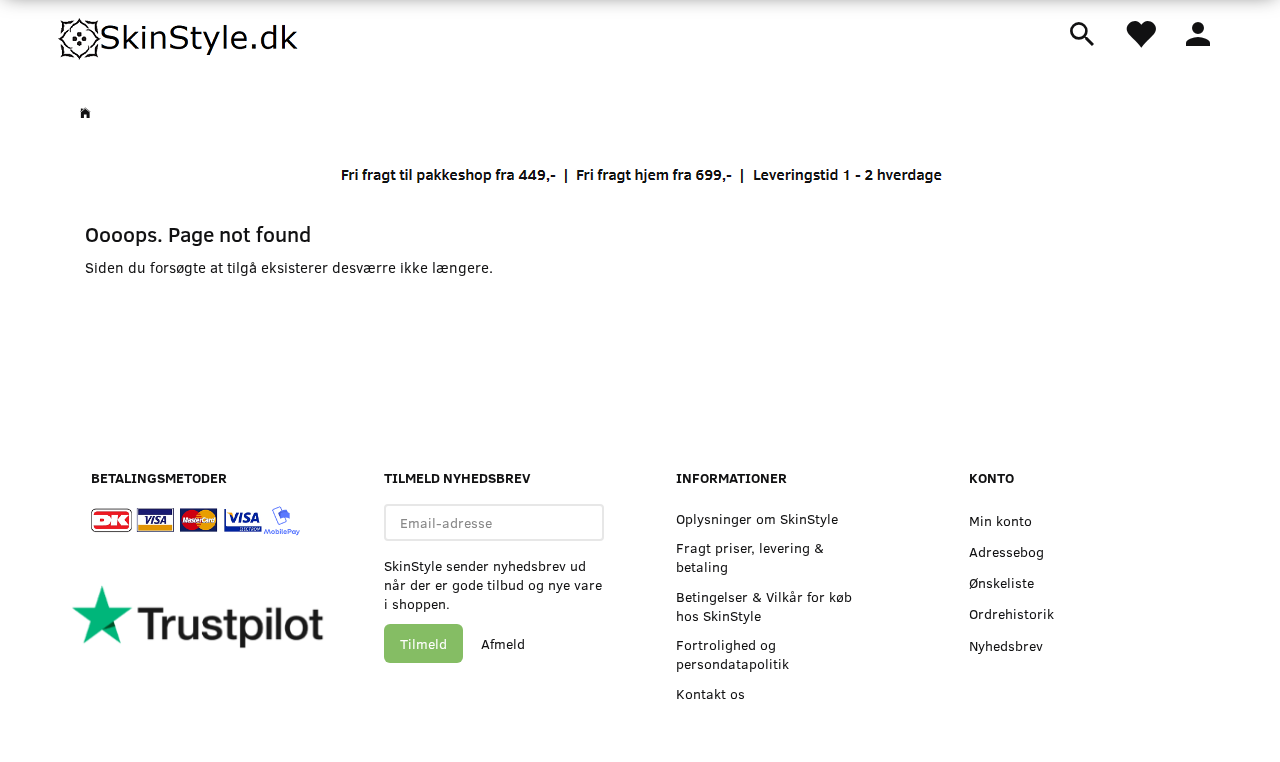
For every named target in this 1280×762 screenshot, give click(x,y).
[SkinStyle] (180, 35)
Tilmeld (423, 643)
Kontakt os (710, 693)
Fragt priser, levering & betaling (750, 557)
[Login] (1198, 32)
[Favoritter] (1140, 32)
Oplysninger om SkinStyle (757, 518)
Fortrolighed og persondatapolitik (732, 654)
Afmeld (503, 643)
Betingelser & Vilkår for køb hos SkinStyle (764, 606)
